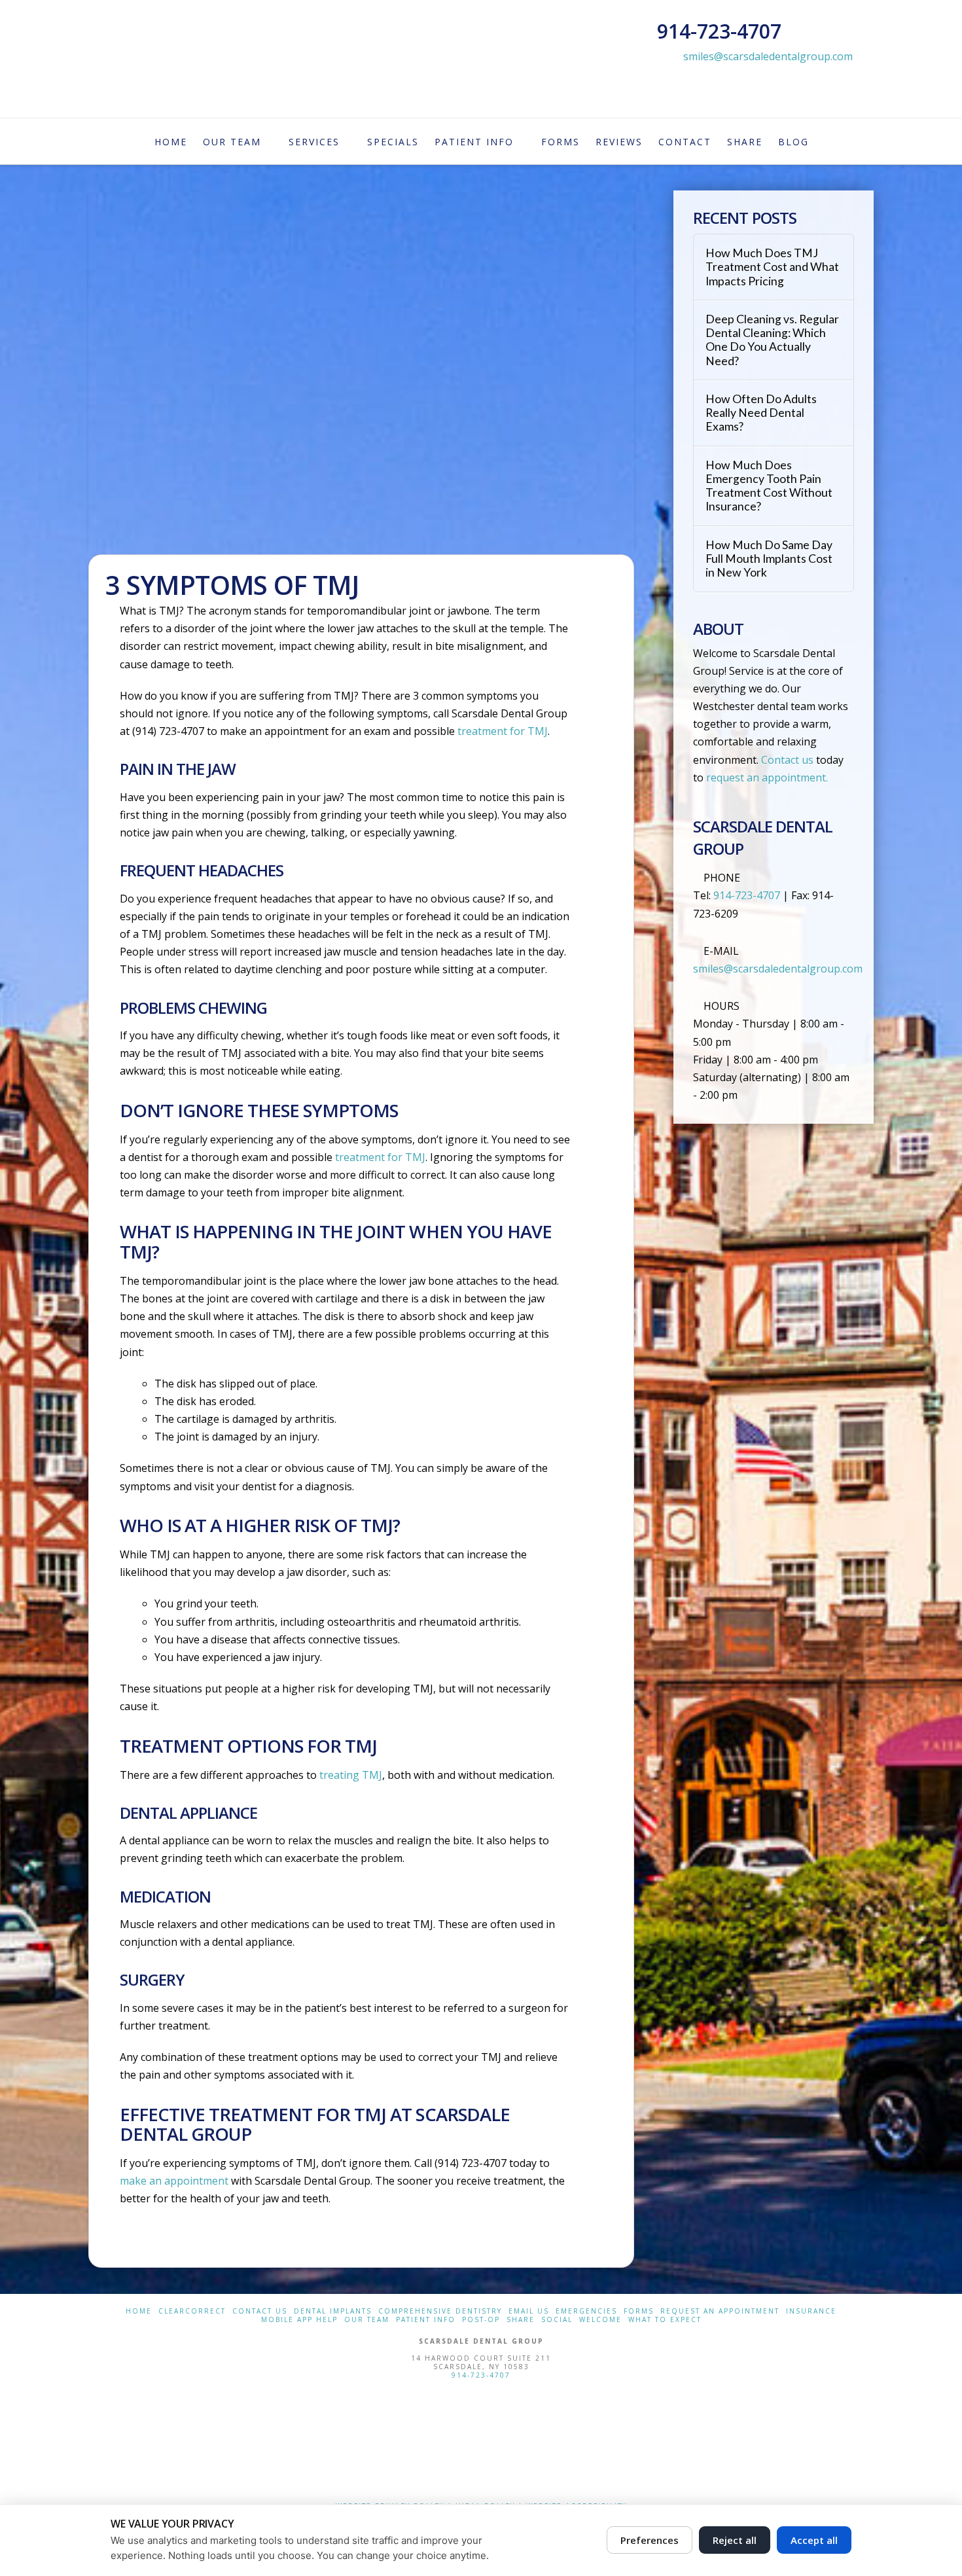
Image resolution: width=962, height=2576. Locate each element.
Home (139, 2311)
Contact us (787, 760)
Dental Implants (333, 2311)
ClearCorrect (192, 2311)
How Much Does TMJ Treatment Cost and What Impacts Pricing (772, 267)
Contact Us (260, 2311)
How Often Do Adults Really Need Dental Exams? (761, 413)
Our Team (367, 2320)
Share (521, 2320)
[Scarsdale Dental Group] (481, 2439)
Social (557, 2320)
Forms (639, 2311)
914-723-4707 (481, 2375)
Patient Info (426, 2320)
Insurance (811, 2311)
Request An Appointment (720, 2311)
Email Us (529, 2311)
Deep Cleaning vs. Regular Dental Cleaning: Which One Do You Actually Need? (772, 340)
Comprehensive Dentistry (440, 2311)
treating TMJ (351, 1775)
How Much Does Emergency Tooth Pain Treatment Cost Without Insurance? (769, 486)
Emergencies (586, 2311)
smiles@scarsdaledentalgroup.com (768, 56)
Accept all (814, 2540)
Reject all (735, 2540)
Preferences (650, 2540)
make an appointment (174, 2181)
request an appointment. (767, 778)
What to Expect (665, 2320)
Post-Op (481, 2320)
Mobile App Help (299, 2320)
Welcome (600, 2320)
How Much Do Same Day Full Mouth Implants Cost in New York (769, 559)
